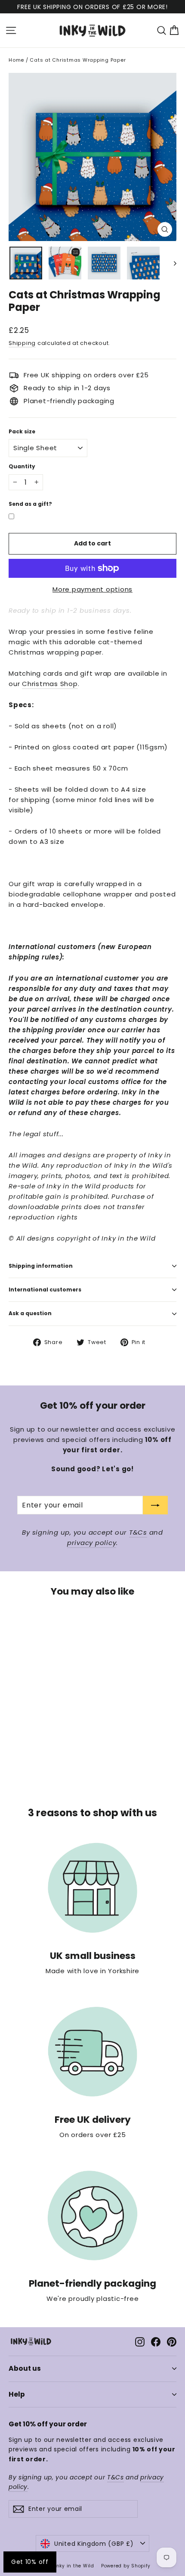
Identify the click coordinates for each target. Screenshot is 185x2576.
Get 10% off (30, 2562)
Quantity (22, 467)
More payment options (92, 589)
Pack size (22, 432)
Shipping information (41, 1266)
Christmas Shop (50, 684)
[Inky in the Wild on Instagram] (140, 2341)
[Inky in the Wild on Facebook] (156, 2341)
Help (17, 2394)
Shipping (22, 343)
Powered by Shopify (126, 2566)
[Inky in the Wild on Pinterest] (172, 2341)
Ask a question (30, 1313)
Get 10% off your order (48, 2424)
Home (16, 60)
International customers (45, 1290)
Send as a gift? (30, 504)
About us (25, 2368)
